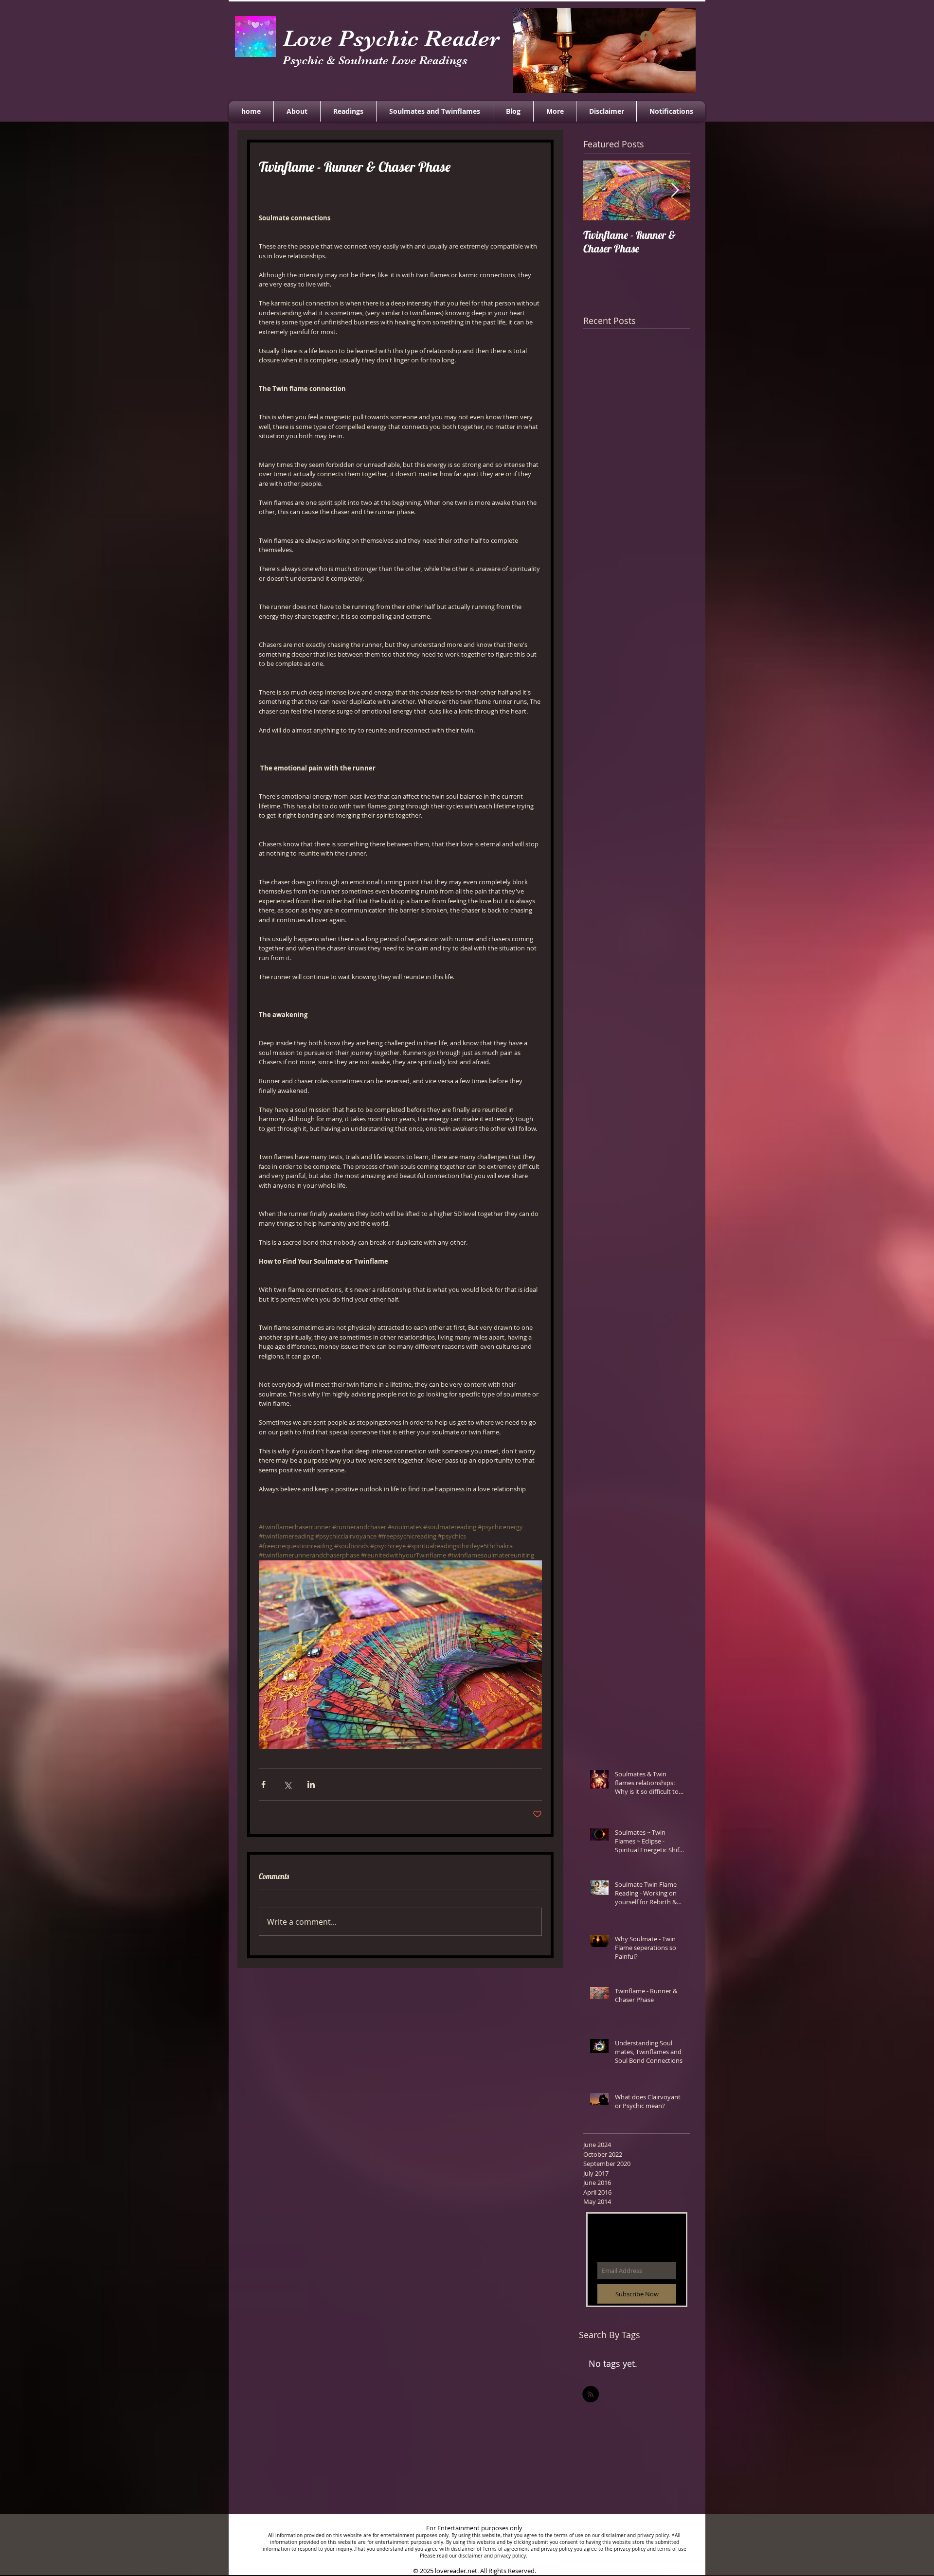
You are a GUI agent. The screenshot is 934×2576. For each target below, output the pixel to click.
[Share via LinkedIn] (311, 1784)
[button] (555, 111)
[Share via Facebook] (263, 1784)
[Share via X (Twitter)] (287, 1784)
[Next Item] (675, 190)
